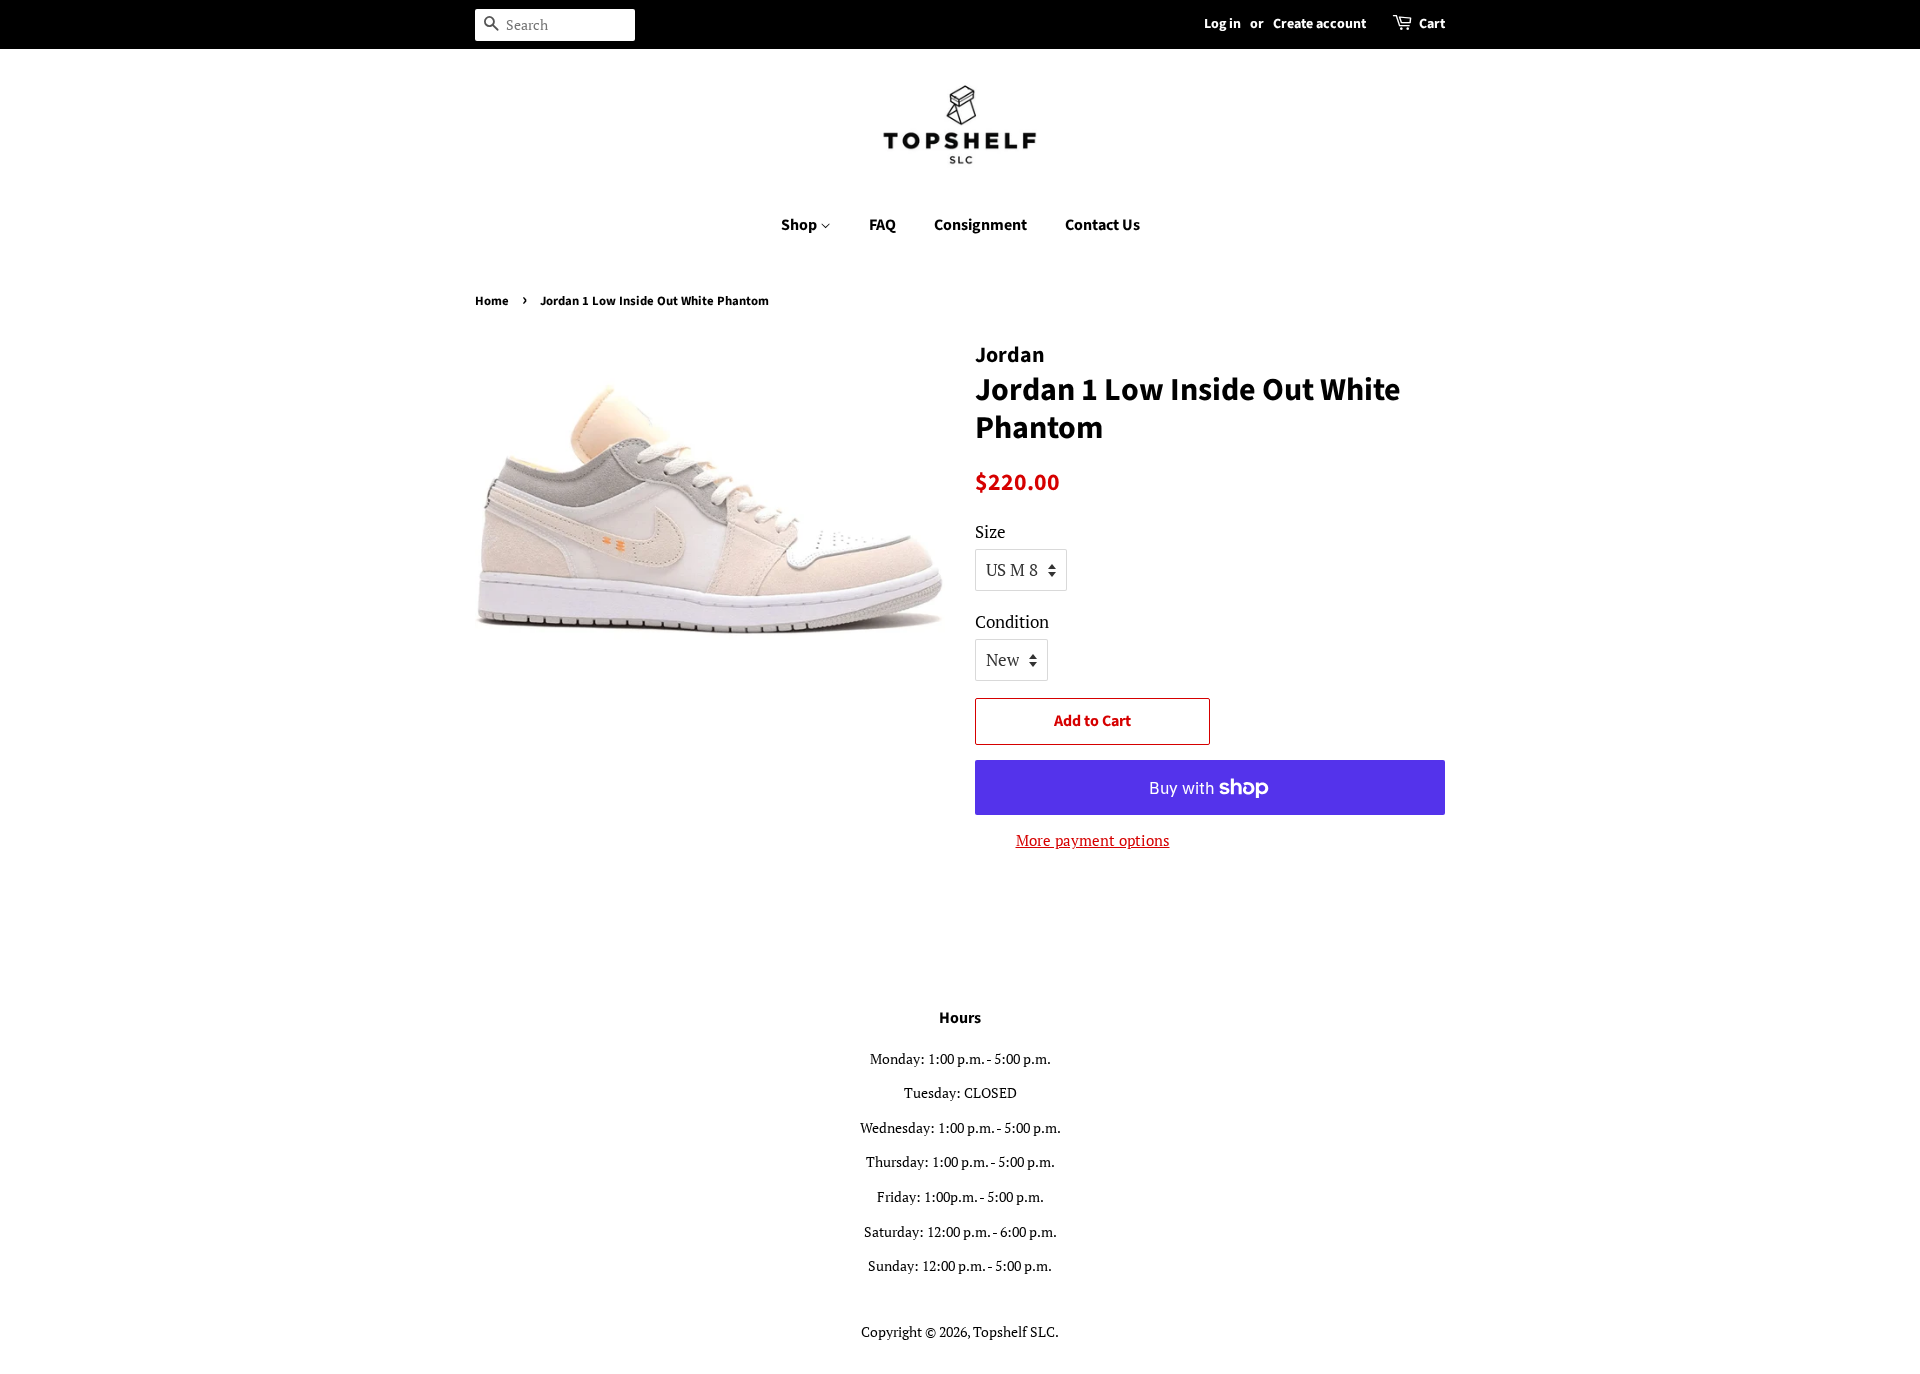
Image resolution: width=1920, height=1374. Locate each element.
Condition (1012, 621)
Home (492, 301)
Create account (1319, 24)
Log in (1222, 24)
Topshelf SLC (1014, 1331)
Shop (800, 225)
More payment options (1093, 840)
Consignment (980, 225)
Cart (1432, 24)
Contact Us (1102, 225)
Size (990, 531)
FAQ (882, 225)
